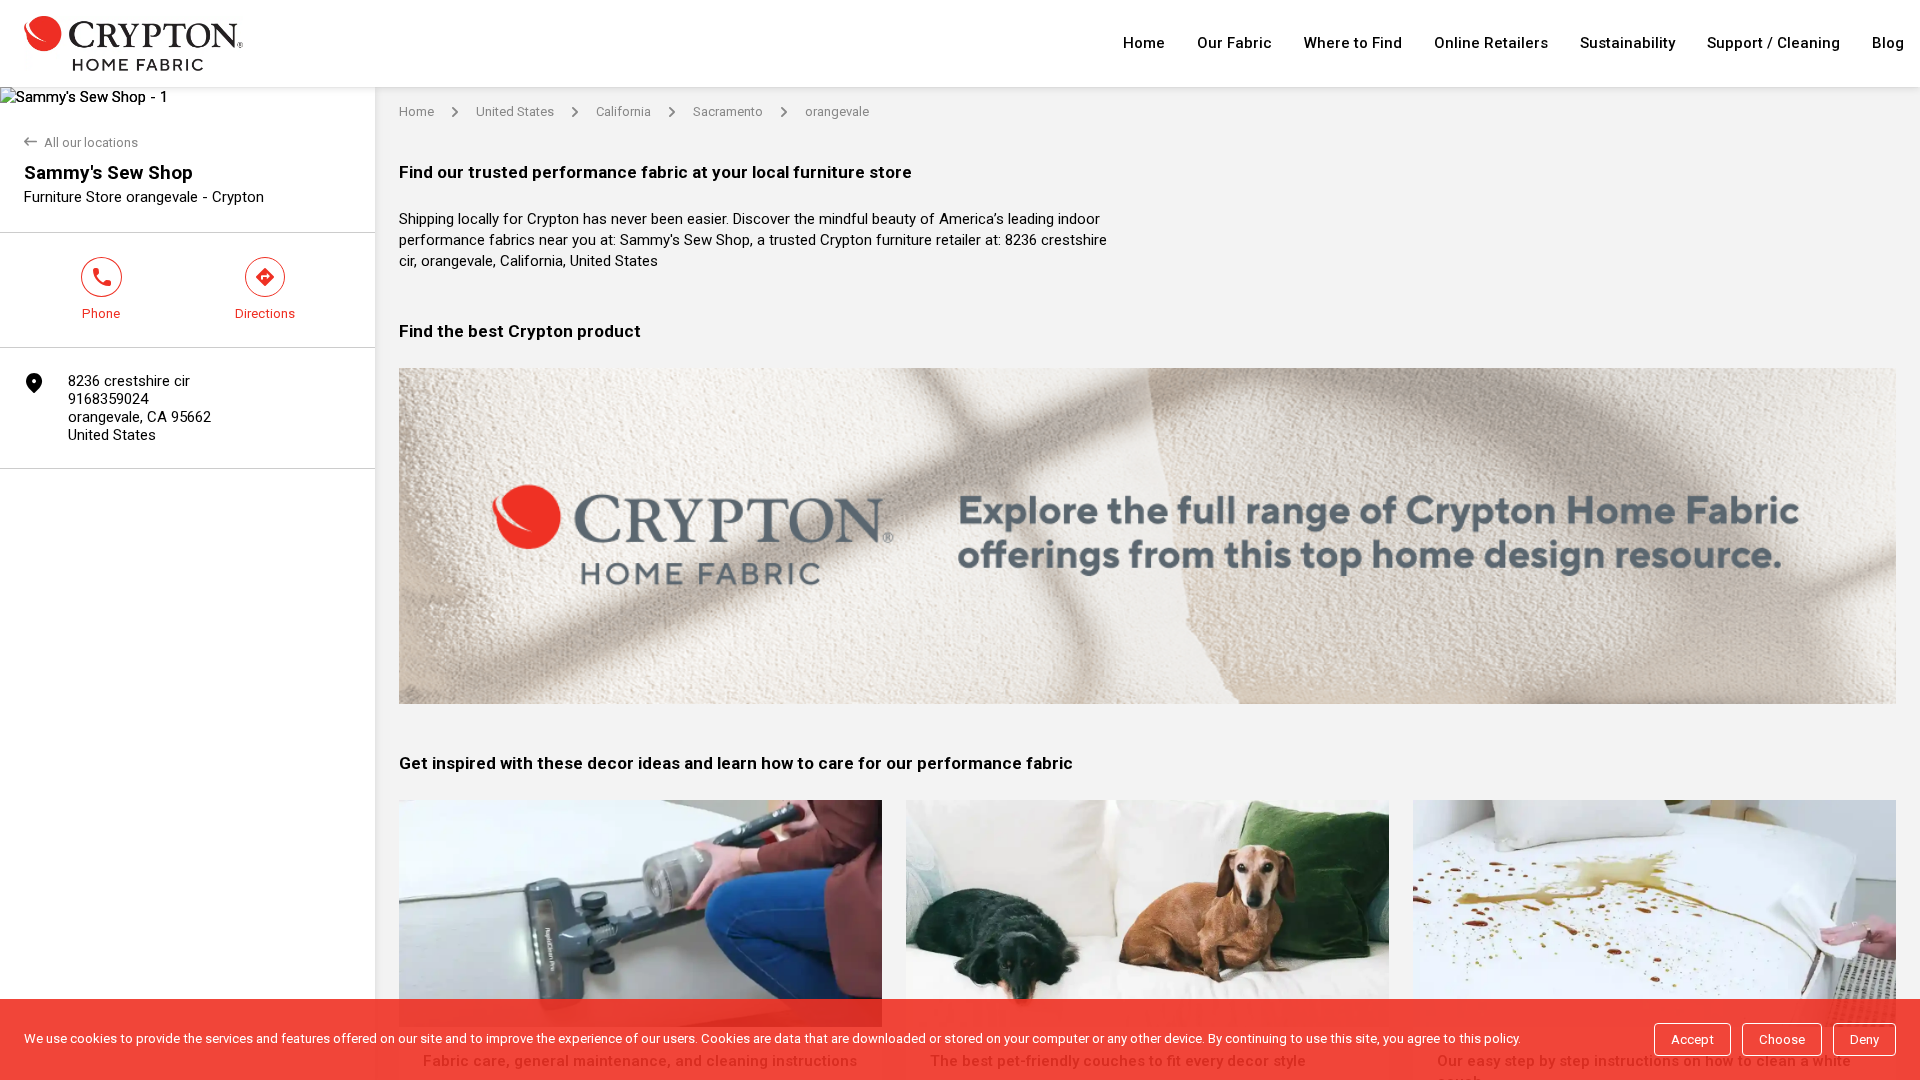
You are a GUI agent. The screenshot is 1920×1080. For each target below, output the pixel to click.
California (623, 111)
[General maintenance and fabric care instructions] (640, 913)
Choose (1782, 1039)
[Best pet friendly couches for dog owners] (1147, 913)
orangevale (837, 111)
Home (416, 111)
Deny (1864, 1039)
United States (515, 111)
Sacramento (728, 111)
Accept (1692, 1039)
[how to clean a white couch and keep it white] (1654, 913)
